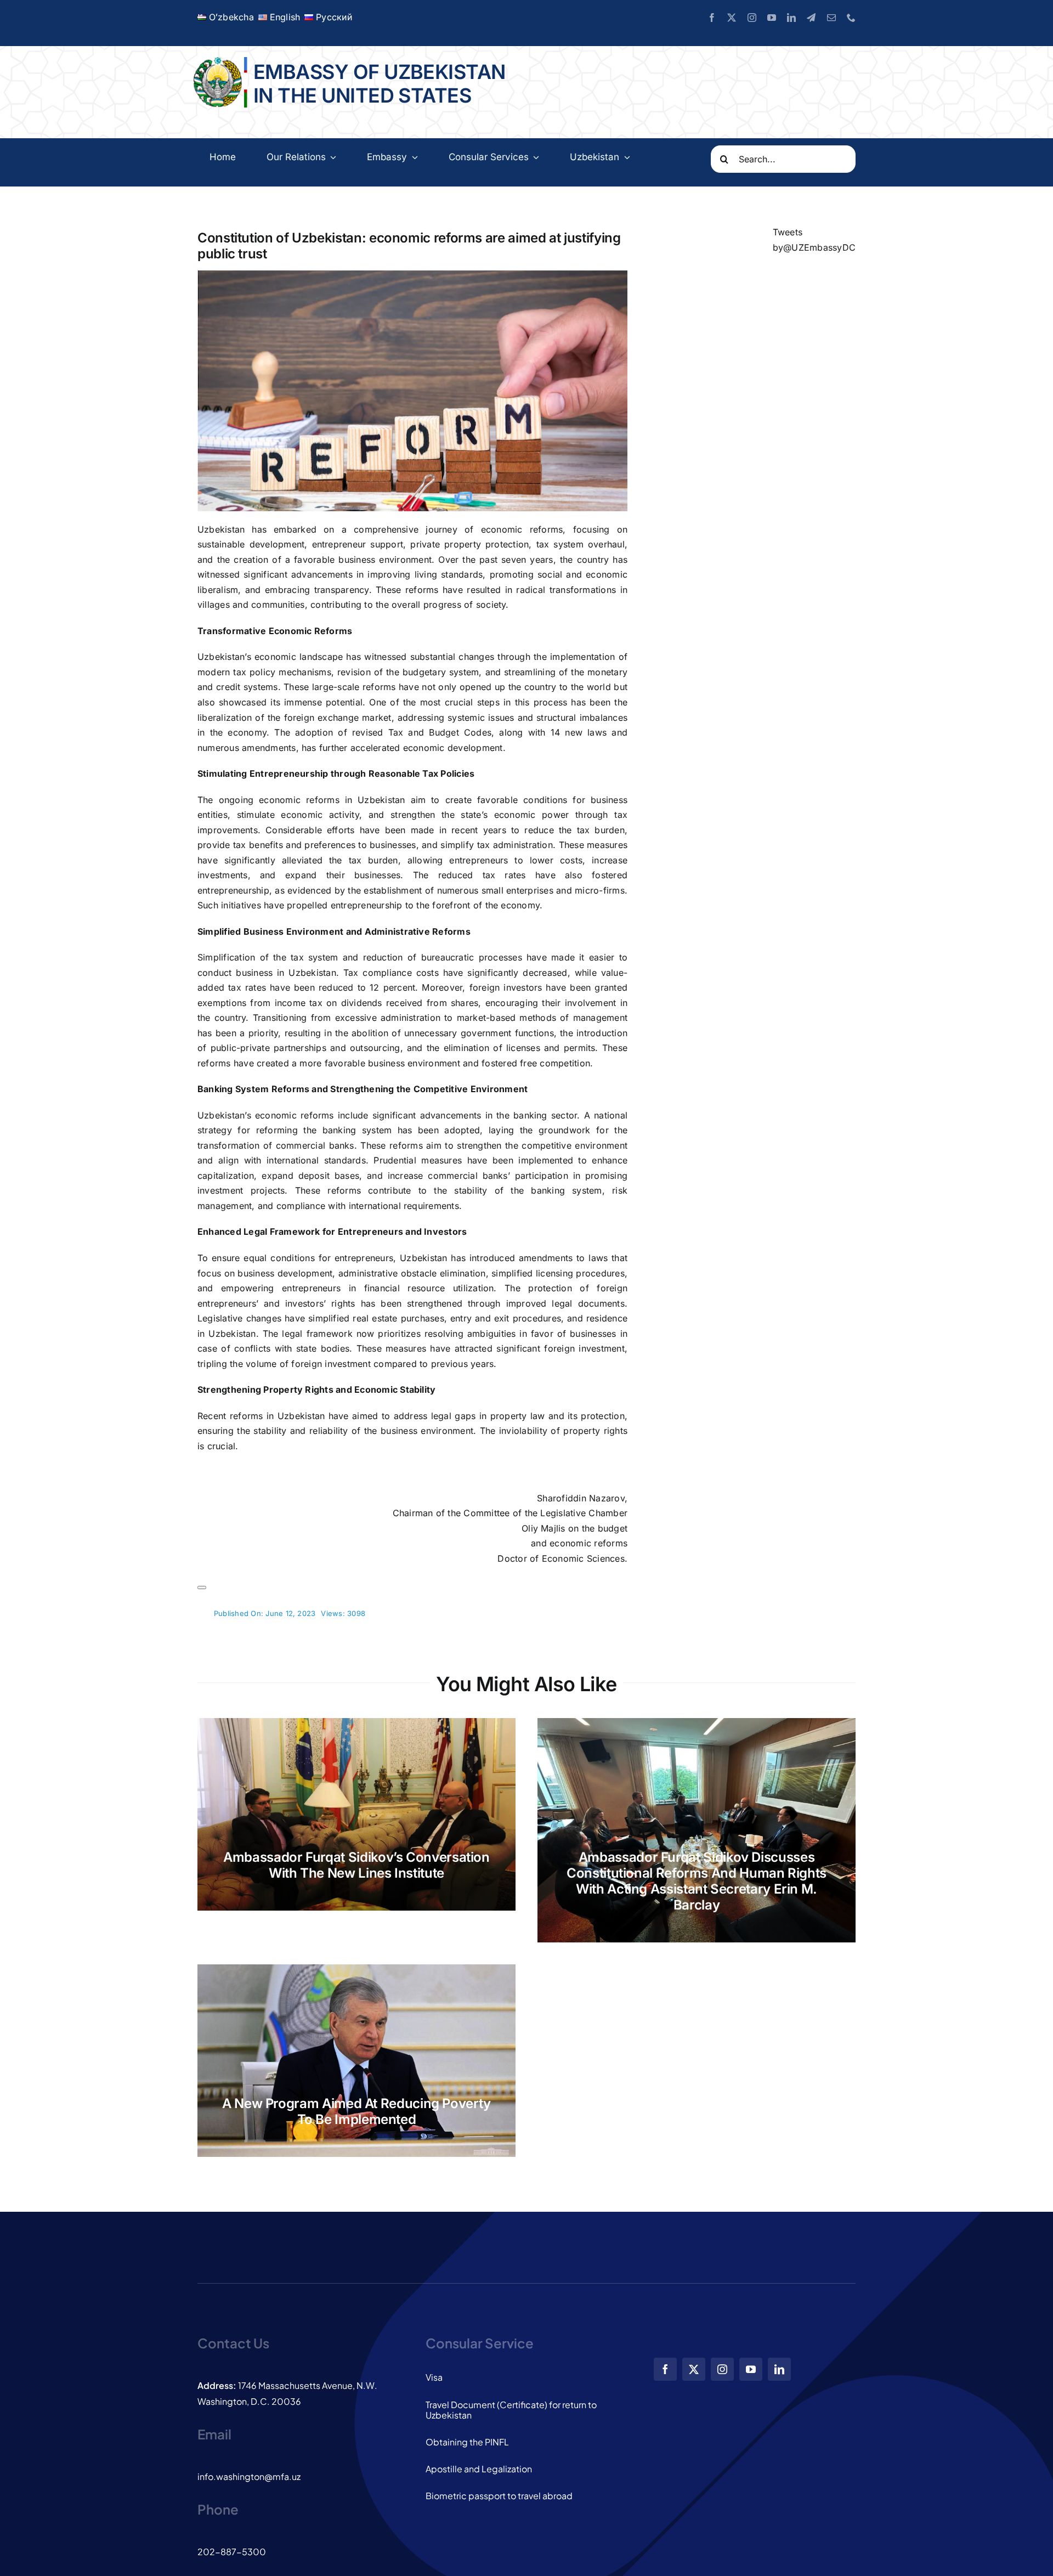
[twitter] (732, 18)
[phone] (851, 18)
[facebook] (712, 18)
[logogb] (219, 61)
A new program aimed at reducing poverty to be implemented (356, 2111)
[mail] (831, 18)
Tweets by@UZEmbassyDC (814, 240)
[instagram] (752, 18)
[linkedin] (791, 18)
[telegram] (811, 18)
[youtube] (772, 18)
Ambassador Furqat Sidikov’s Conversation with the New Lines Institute (356, 1865)
